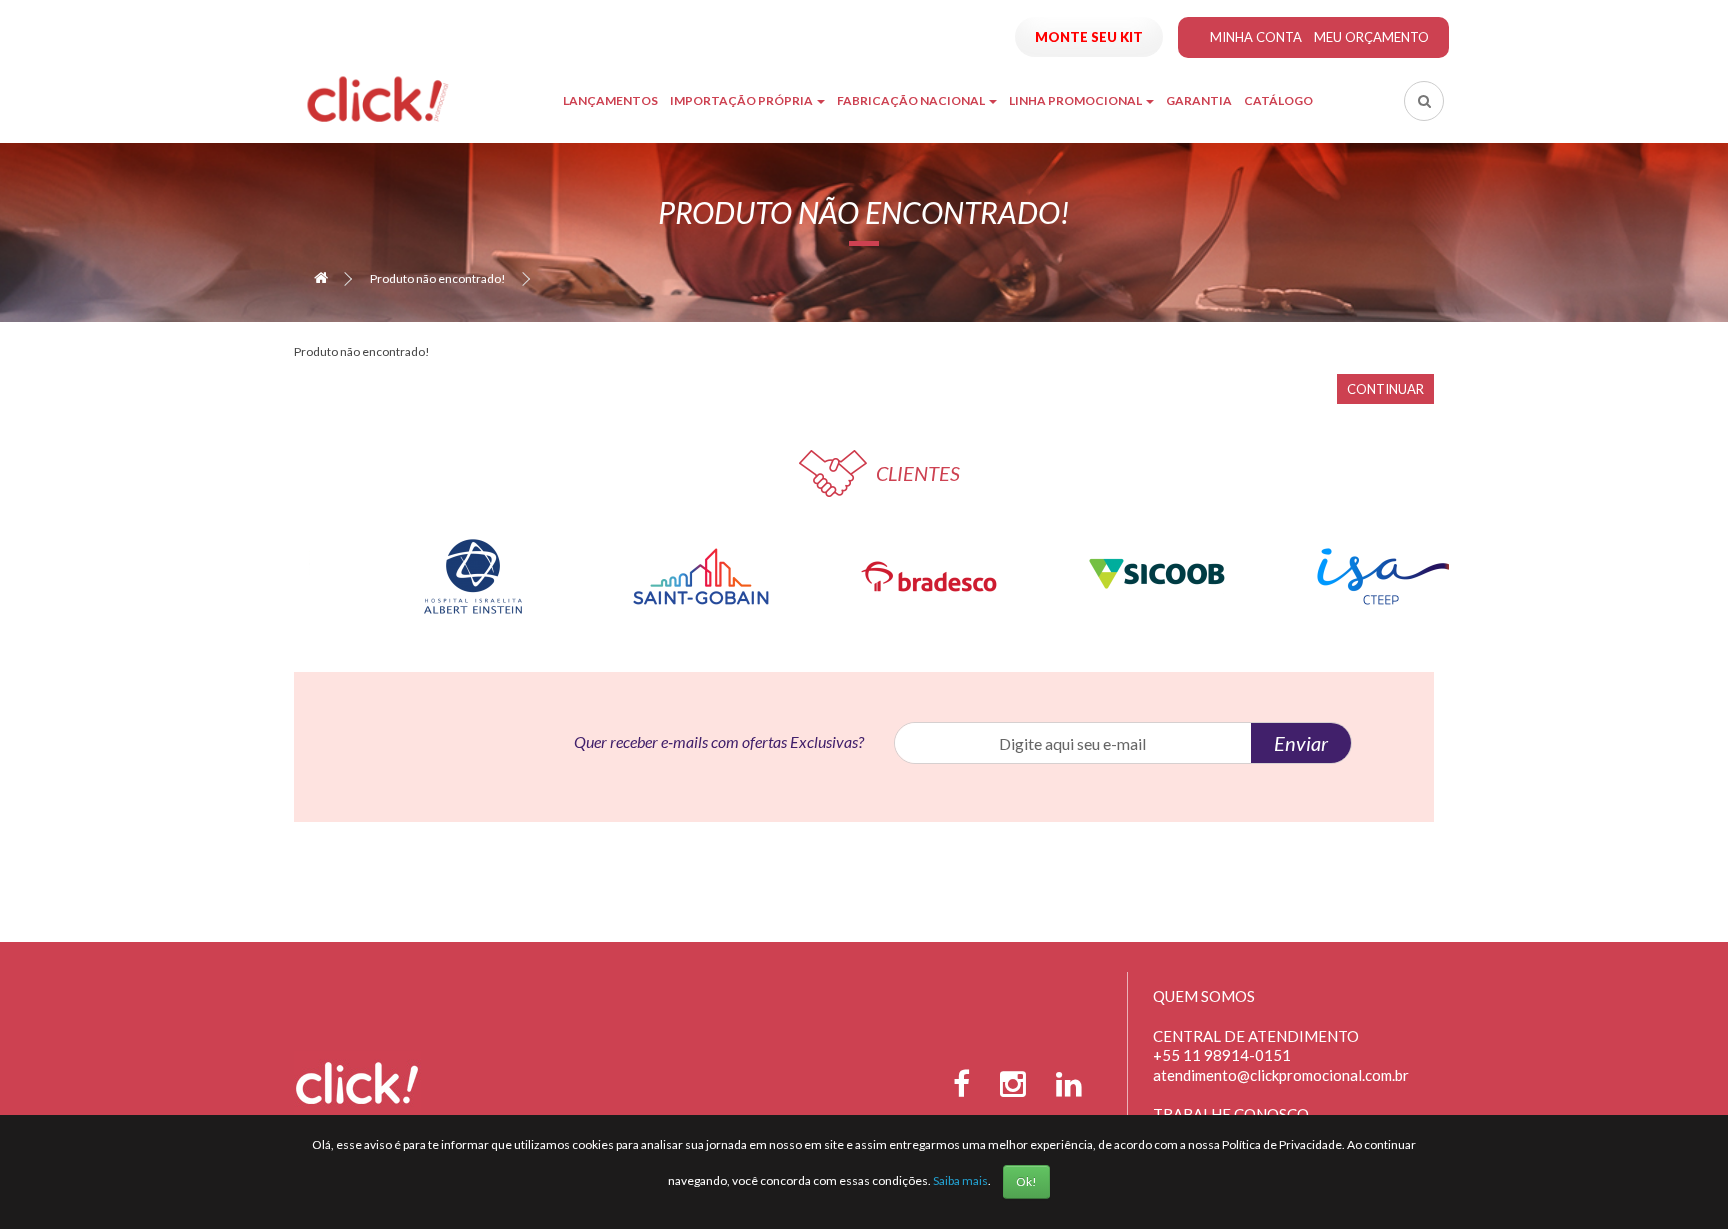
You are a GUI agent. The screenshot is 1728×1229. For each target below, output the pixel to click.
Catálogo (1278, 100)
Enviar (1301, 743)
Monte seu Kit (1089, 37)
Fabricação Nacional (912, 100)
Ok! (1026, 1181)
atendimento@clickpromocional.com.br (1281, 1075)
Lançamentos (610, 100)
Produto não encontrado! (438, 278)
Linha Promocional (1076, 100)
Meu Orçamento (1371, 37)
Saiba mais (960, 1180)
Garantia (1199, 100)
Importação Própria (742, 100)
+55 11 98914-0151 (1222, 1055)
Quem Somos (1204, 996)
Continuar (1385, 389)
